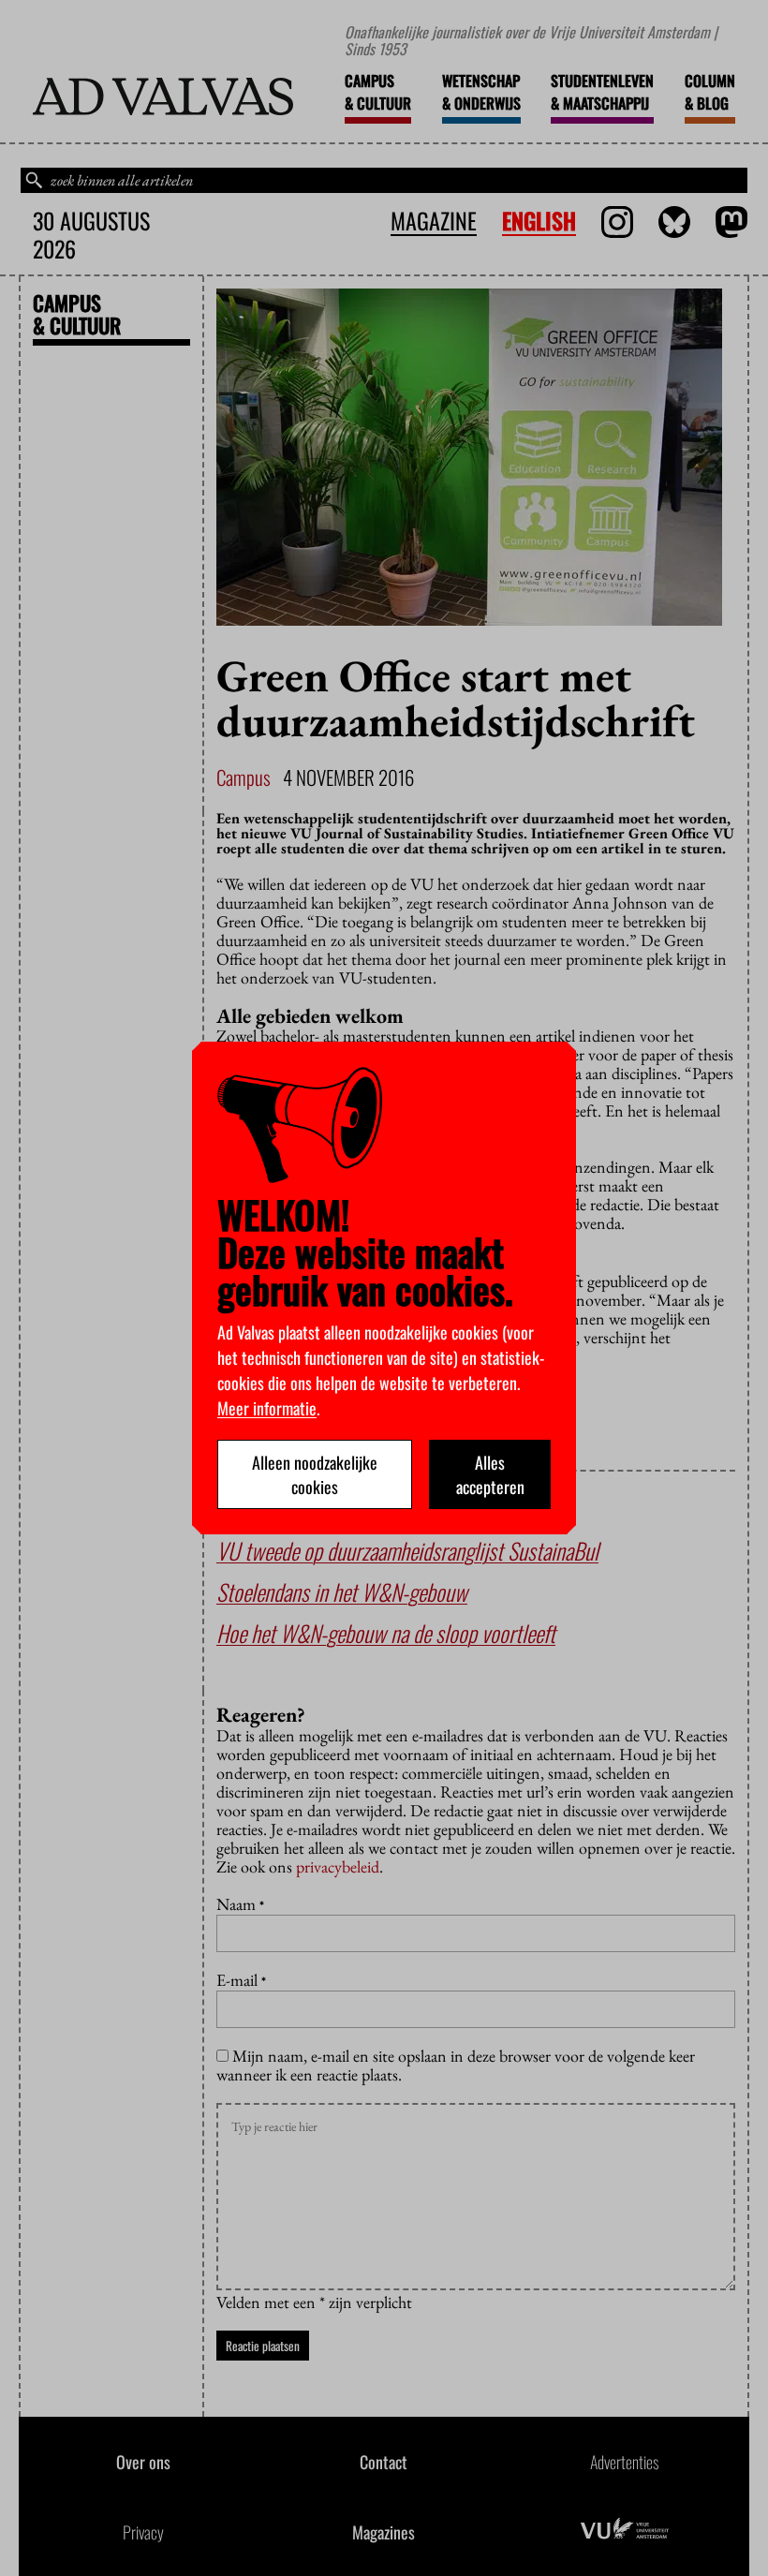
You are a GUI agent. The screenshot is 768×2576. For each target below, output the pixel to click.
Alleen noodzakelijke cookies (315, 1474)
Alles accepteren (490, 1474)
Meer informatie (267, 1408)
